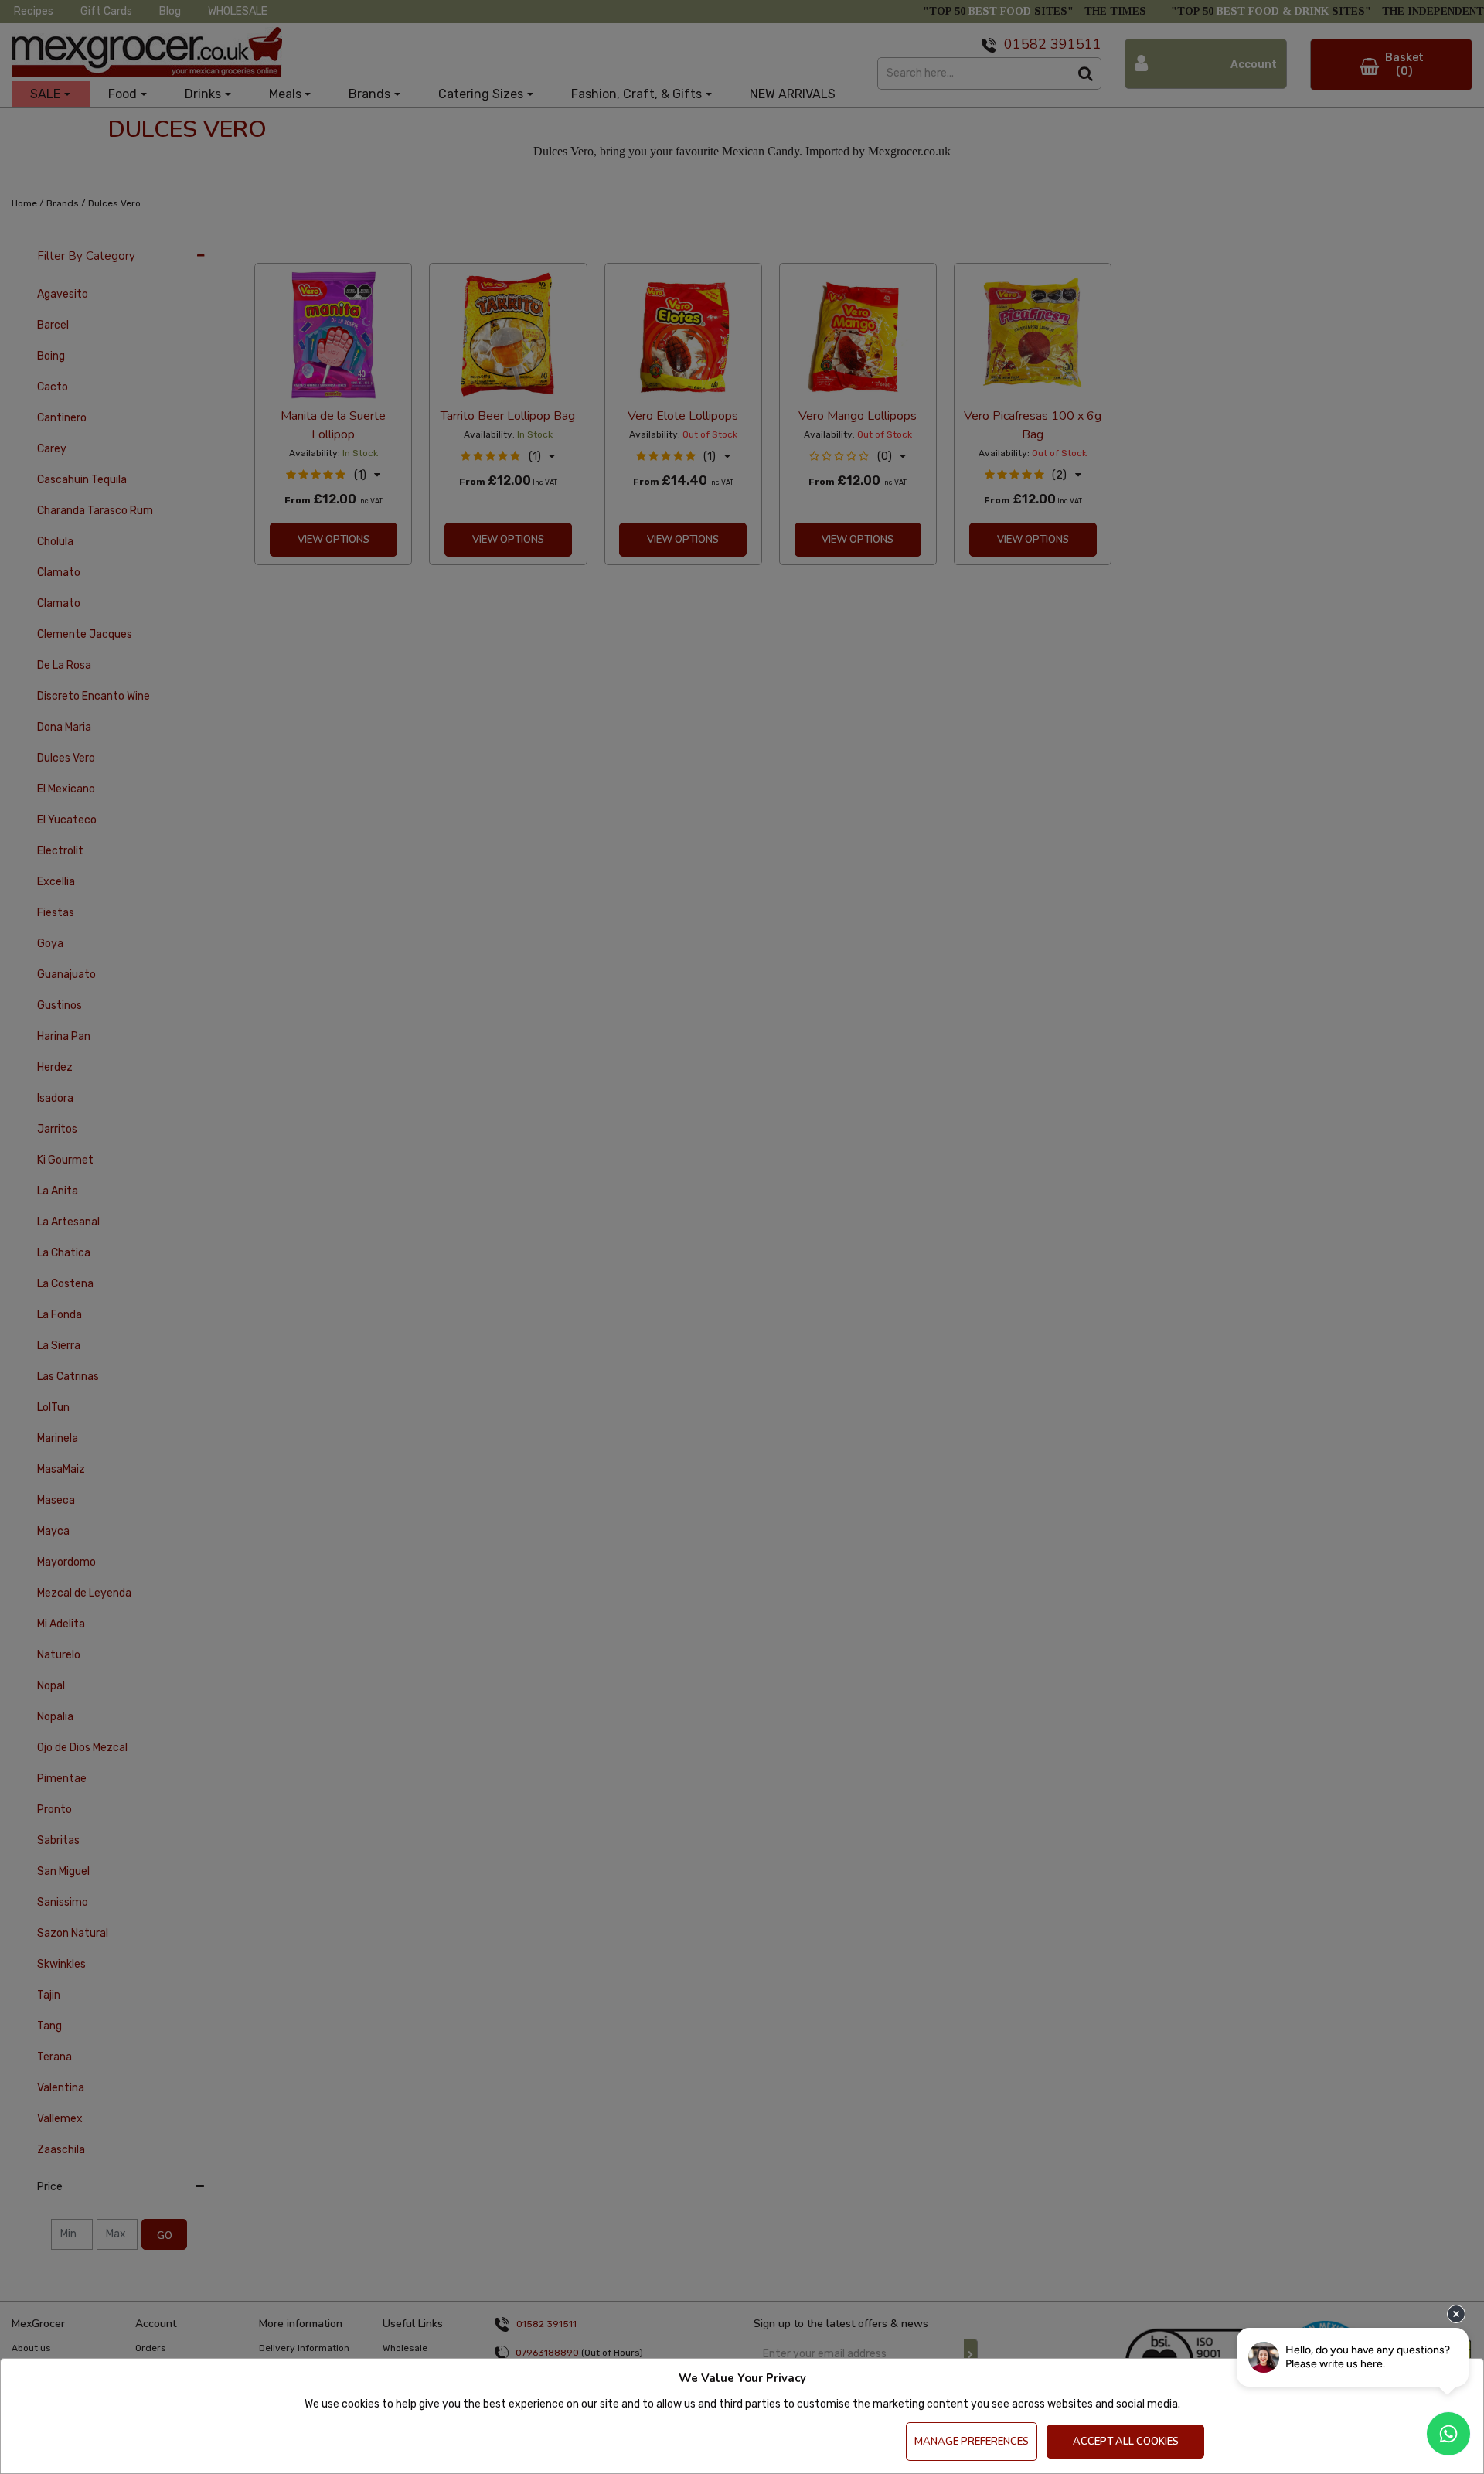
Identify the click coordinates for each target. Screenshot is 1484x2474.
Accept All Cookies (1126, 2442)
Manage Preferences (972, 2442)
